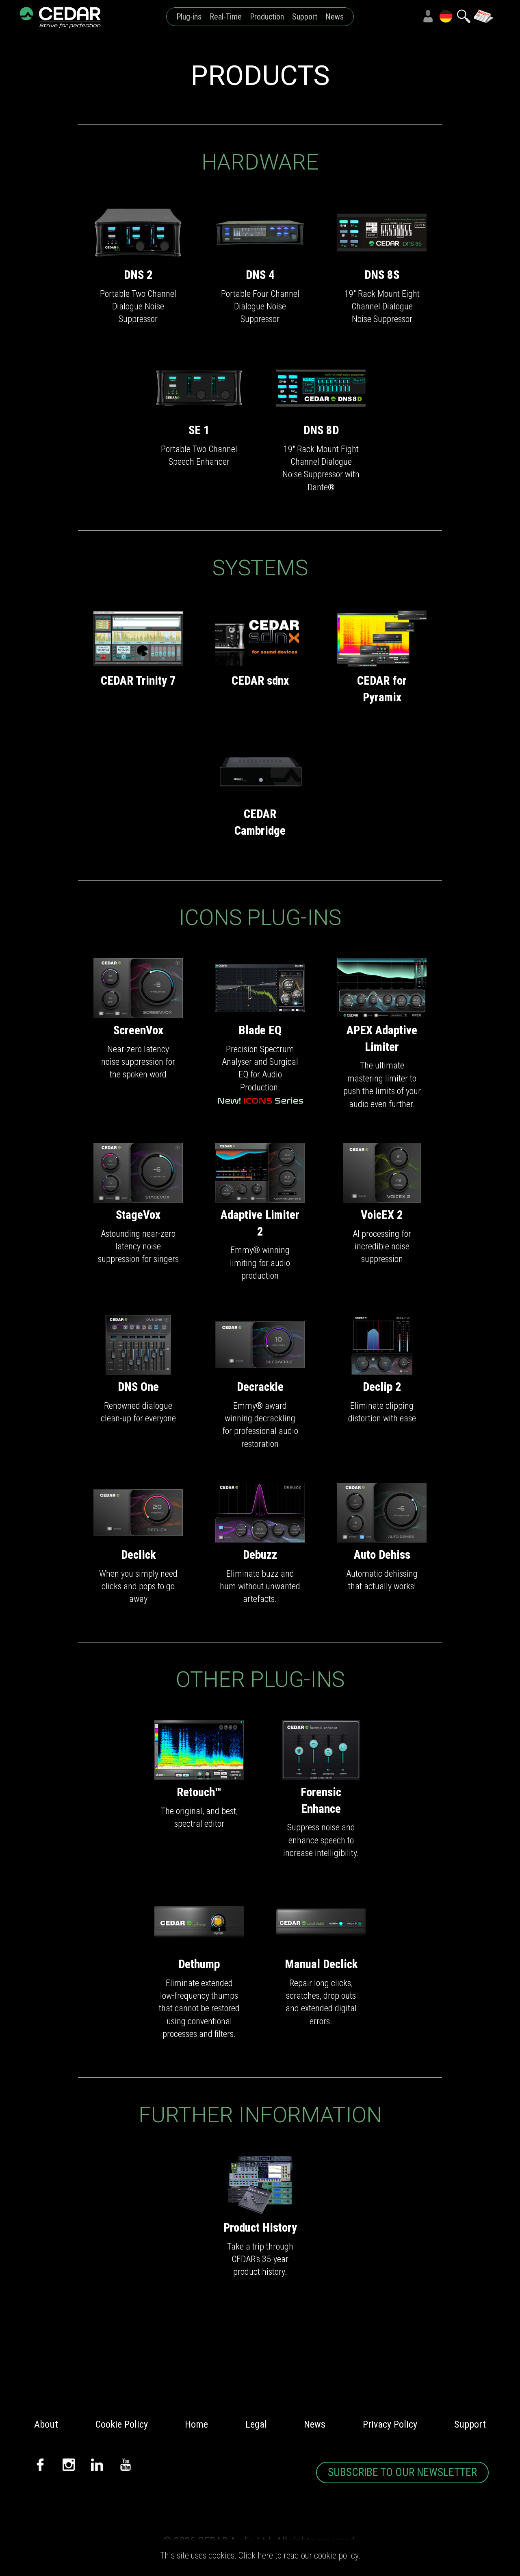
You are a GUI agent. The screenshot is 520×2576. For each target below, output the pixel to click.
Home (196, 2424)
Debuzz (260, 1554)
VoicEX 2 (382, 1215)
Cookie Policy (122, 2424)
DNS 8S (382, 275)
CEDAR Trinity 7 (138, 681)
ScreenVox (138, 1030)
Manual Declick (321, 1964)
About (46, 2424)
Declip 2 (382, 1386)
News (335, 17)
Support (305, 17)
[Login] (428, 16)
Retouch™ (199, 1792)
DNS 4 (260, 275)
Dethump (199, 1964)
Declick (138, 1554)
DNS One (138, 1386)
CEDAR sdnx (260, 681)
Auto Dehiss (382, 1554)
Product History (260, 2227)
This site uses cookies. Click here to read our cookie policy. (260, 2555)
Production (267, 17)
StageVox (138, 1215)
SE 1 (199, 430)
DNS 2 (138, 275)
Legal (256, 2424)
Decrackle (260, 1386)
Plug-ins (189, 17)
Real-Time (226, 17)
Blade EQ (260, 1030)
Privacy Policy (390, 2424)
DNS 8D (321, 430)
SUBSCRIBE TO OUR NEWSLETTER (402, 2472)
